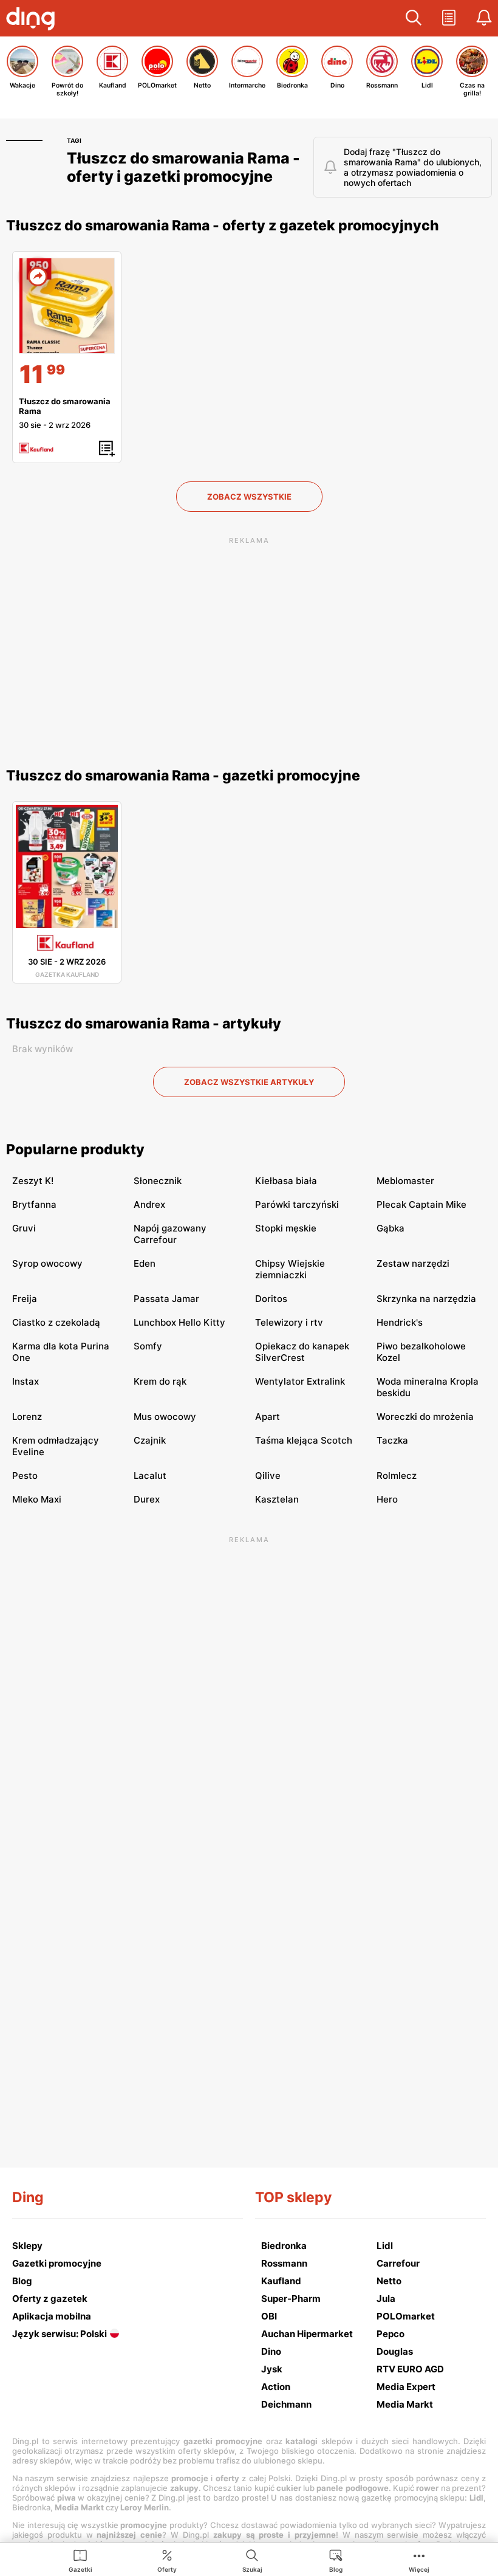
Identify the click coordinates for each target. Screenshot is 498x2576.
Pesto (25, 1476)
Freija (25, 1299)
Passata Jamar (166, 1299)
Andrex (149, 1204)
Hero (387, 1499)
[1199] (67, 306)
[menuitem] (80, 2560)
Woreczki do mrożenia (425, 1417)
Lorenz (27, 1417)
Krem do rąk (160, 1381)
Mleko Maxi (37, 1499)
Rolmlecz (397, 1476)
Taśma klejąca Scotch (304, 1440)
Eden (145, 1263)
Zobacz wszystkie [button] (249, 497)
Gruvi (24, 1228)
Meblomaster (405, 1181)
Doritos (271, 1299)
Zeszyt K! (33, 1181)
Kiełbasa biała (286, 1181)
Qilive (268, 1476)
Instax (26, 1381)
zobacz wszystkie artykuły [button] (249, 1082)
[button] (414, 18)
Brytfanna (34, 1204)
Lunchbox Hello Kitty (179, 1322)
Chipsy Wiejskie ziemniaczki (290, 1269)
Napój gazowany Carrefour (170, 1234)
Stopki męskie (286, 1228)
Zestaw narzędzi (413, 1263)
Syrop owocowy (47, 1263)
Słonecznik (158, 1181)
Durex (147, 1499)
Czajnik (150, 1440)
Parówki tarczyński (297, 1204)
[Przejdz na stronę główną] (33, 20)
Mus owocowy (165, 1417)
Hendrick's (400, 1322)
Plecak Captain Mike (421, 1204)
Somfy (148, 1346)
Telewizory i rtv (289, 1322)
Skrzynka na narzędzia (426, 1299)
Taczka (392, 1440)
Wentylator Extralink (300, 1381)
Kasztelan (277, 1499)
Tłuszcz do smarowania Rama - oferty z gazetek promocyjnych (223, 226)
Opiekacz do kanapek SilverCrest (302, 1352)
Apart (268, 1417)
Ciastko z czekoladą (56, 1322)
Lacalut (150, 1476)
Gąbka (391, 1228)
